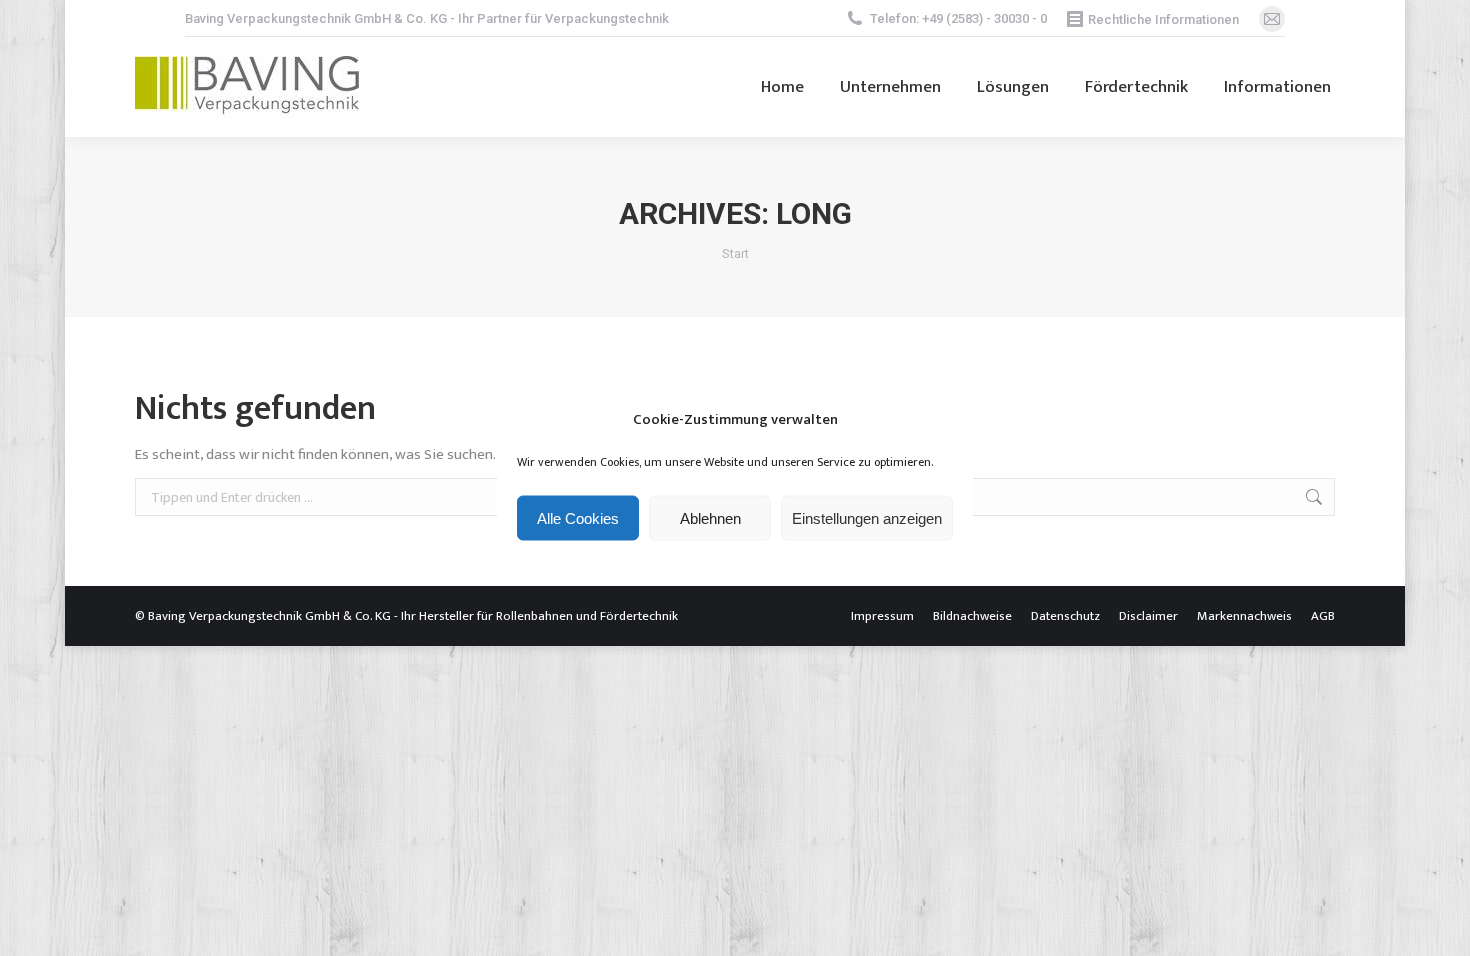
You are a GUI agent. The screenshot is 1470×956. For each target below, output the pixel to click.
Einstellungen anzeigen (867, 517)
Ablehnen (710, 517)
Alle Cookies (578, 517)
